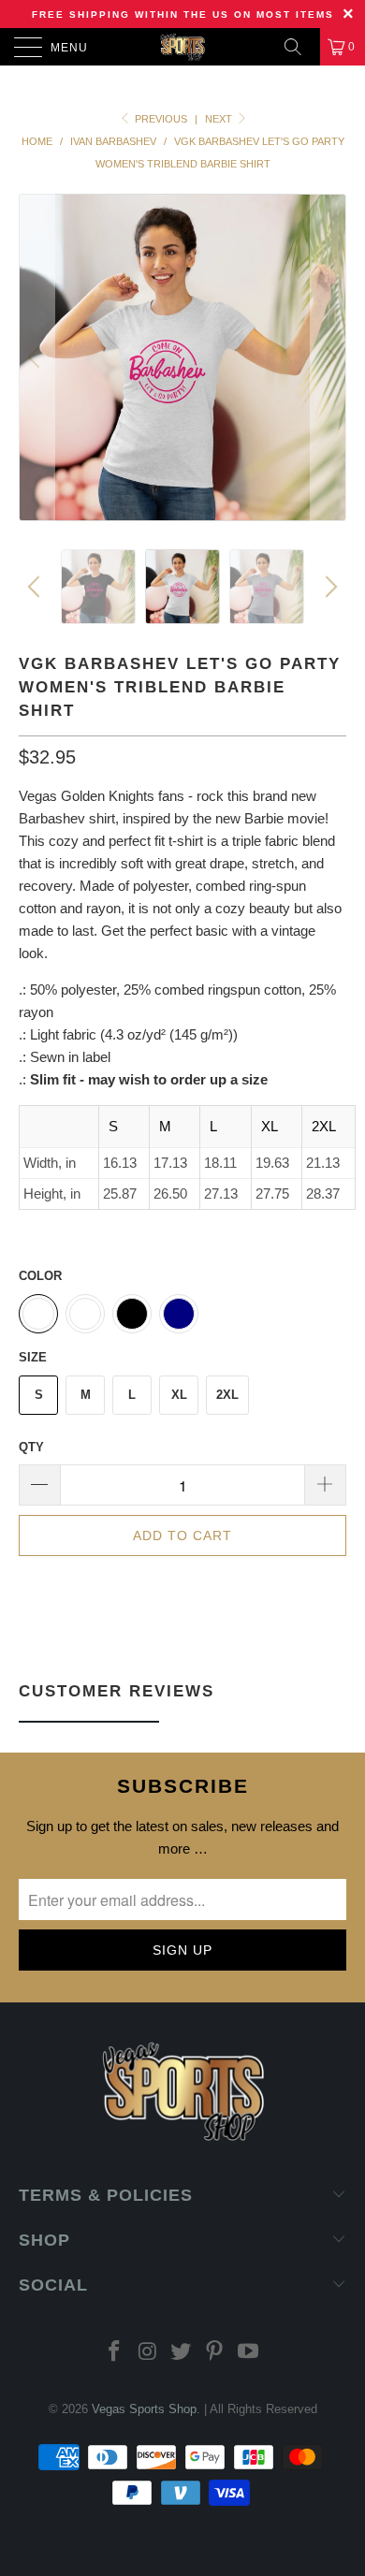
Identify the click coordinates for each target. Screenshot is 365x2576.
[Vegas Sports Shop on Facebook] (115, 2353)
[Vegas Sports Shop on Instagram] (148, 2353)
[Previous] (36, 357)
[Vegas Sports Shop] (183, 47)
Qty (31, 1447)
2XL (227, 1395)
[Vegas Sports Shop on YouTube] (249, 2353)
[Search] (299, 47)
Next (220, 119)
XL (179, 1395)
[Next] (328, 357)
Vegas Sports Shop (144, 2409)
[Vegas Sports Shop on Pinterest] (215, 2353)
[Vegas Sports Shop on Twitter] (182, 2353)
